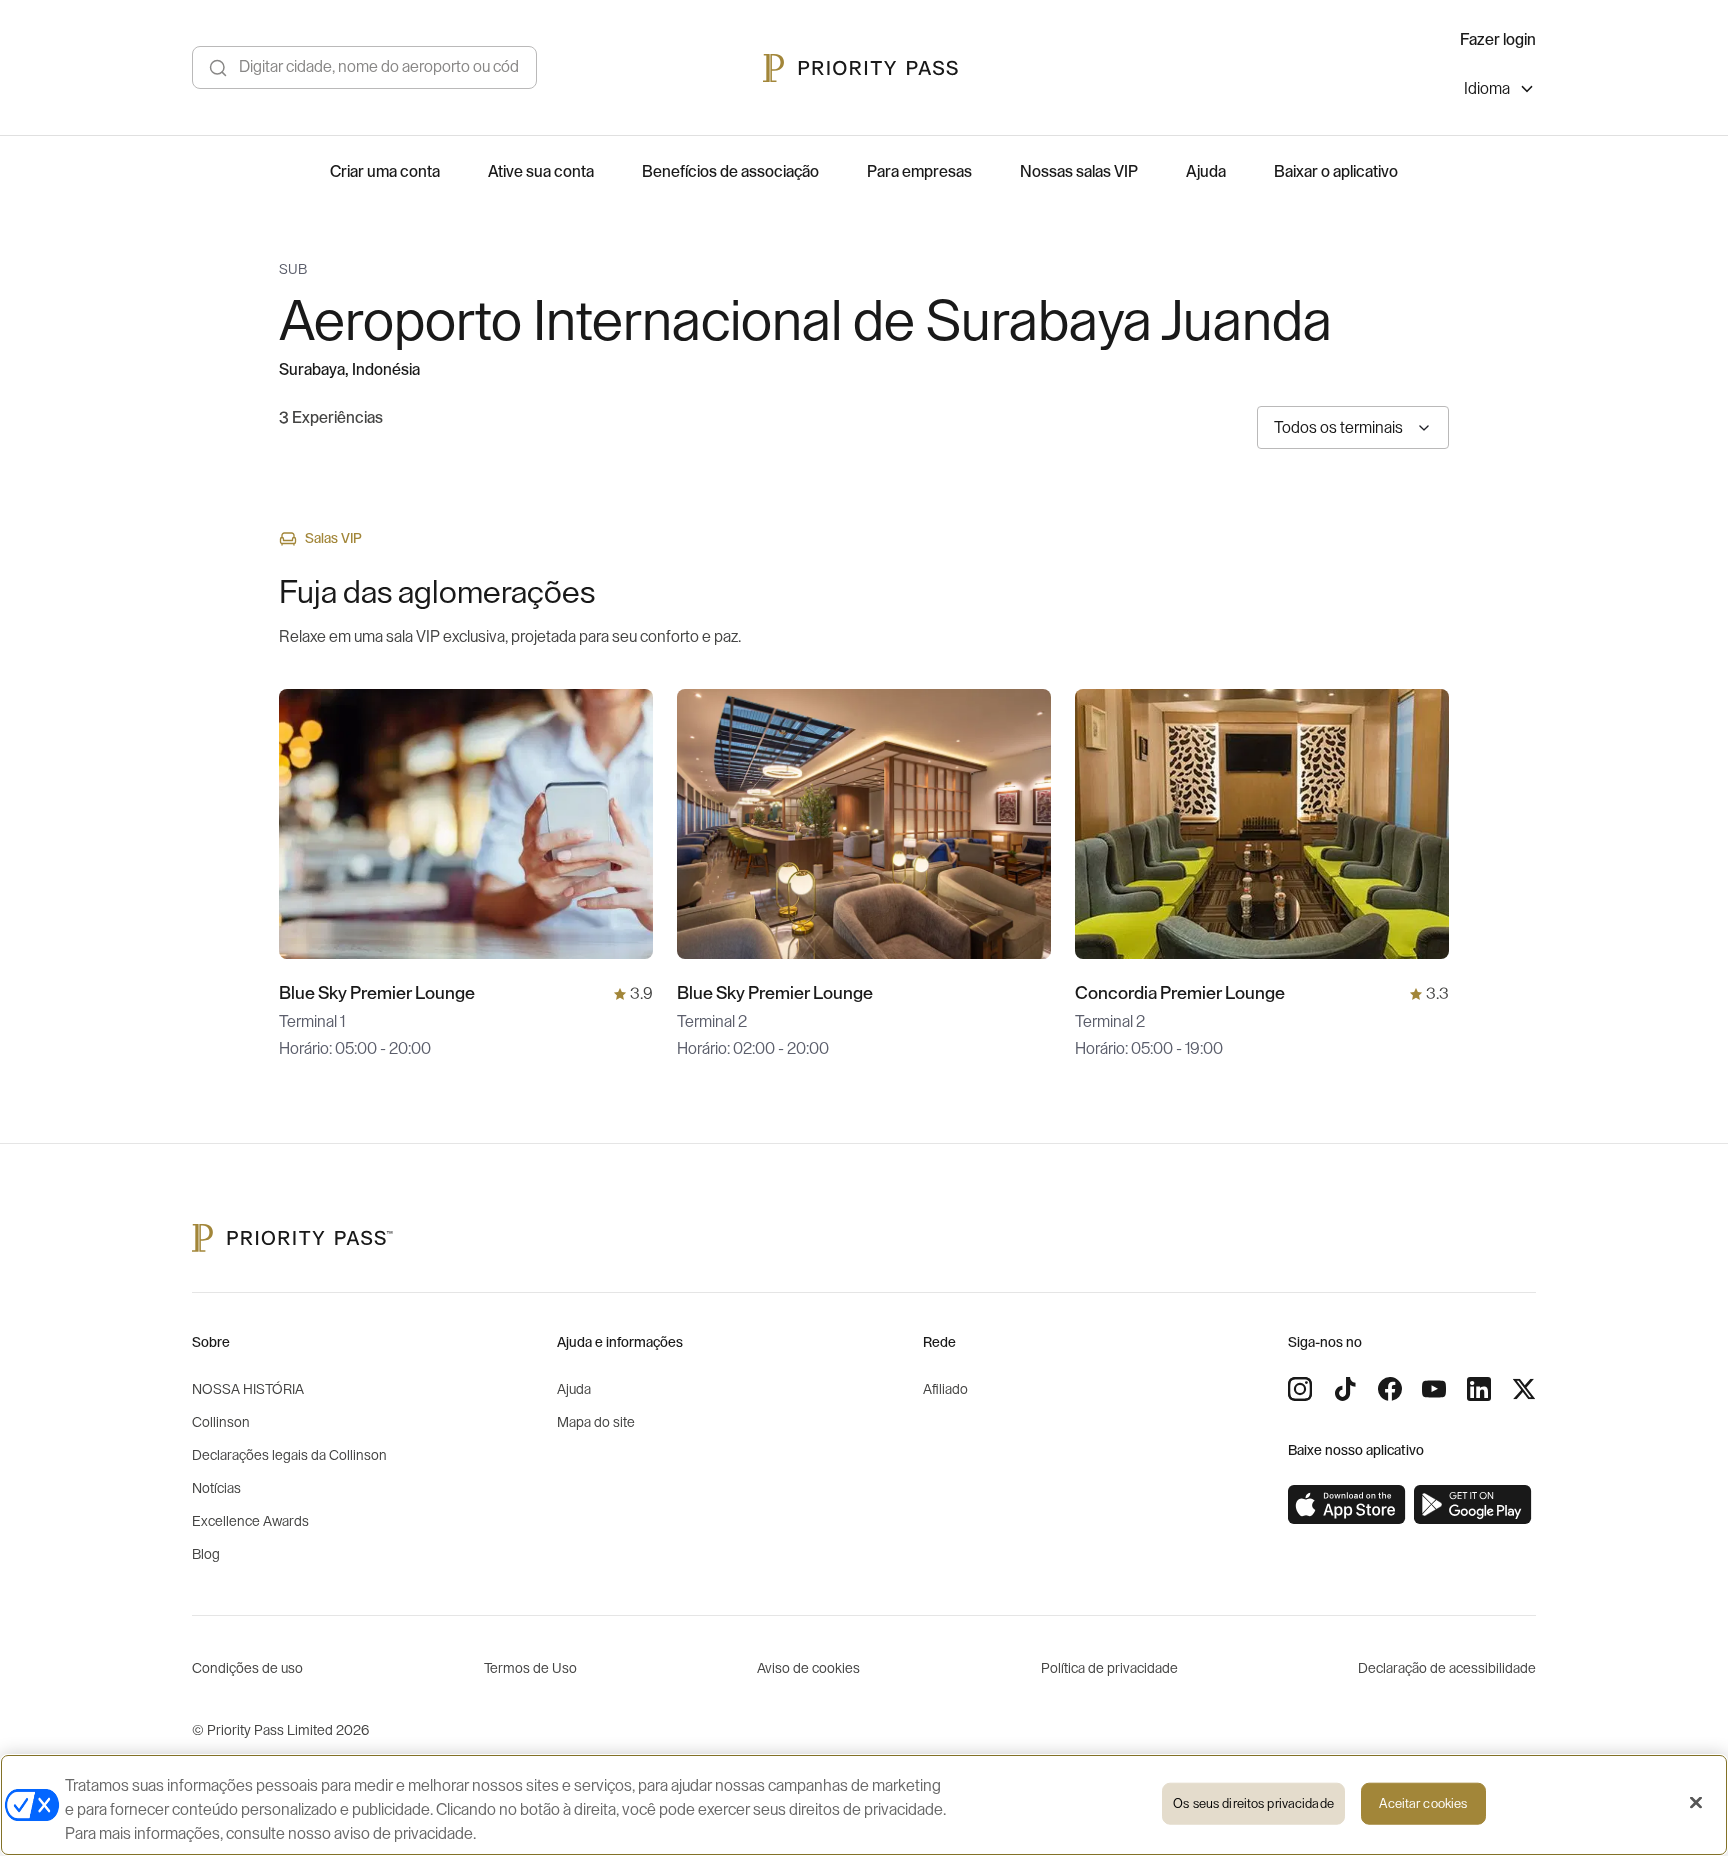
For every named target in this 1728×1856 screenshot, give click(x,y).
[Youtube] (1434, 1389)
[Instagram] (1300, 1389)
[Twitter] (1524, 1389)
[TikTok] (1345, 1389)
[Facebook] (1390, 1389)
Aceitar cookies (1423, 1803)
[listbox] (1500, 91)
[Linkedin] (1479, 1389)
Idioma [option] (1487, 89)
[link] (1347, 1505)
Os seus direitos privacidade (1253, 1803)
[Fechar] (1696, 1803)
